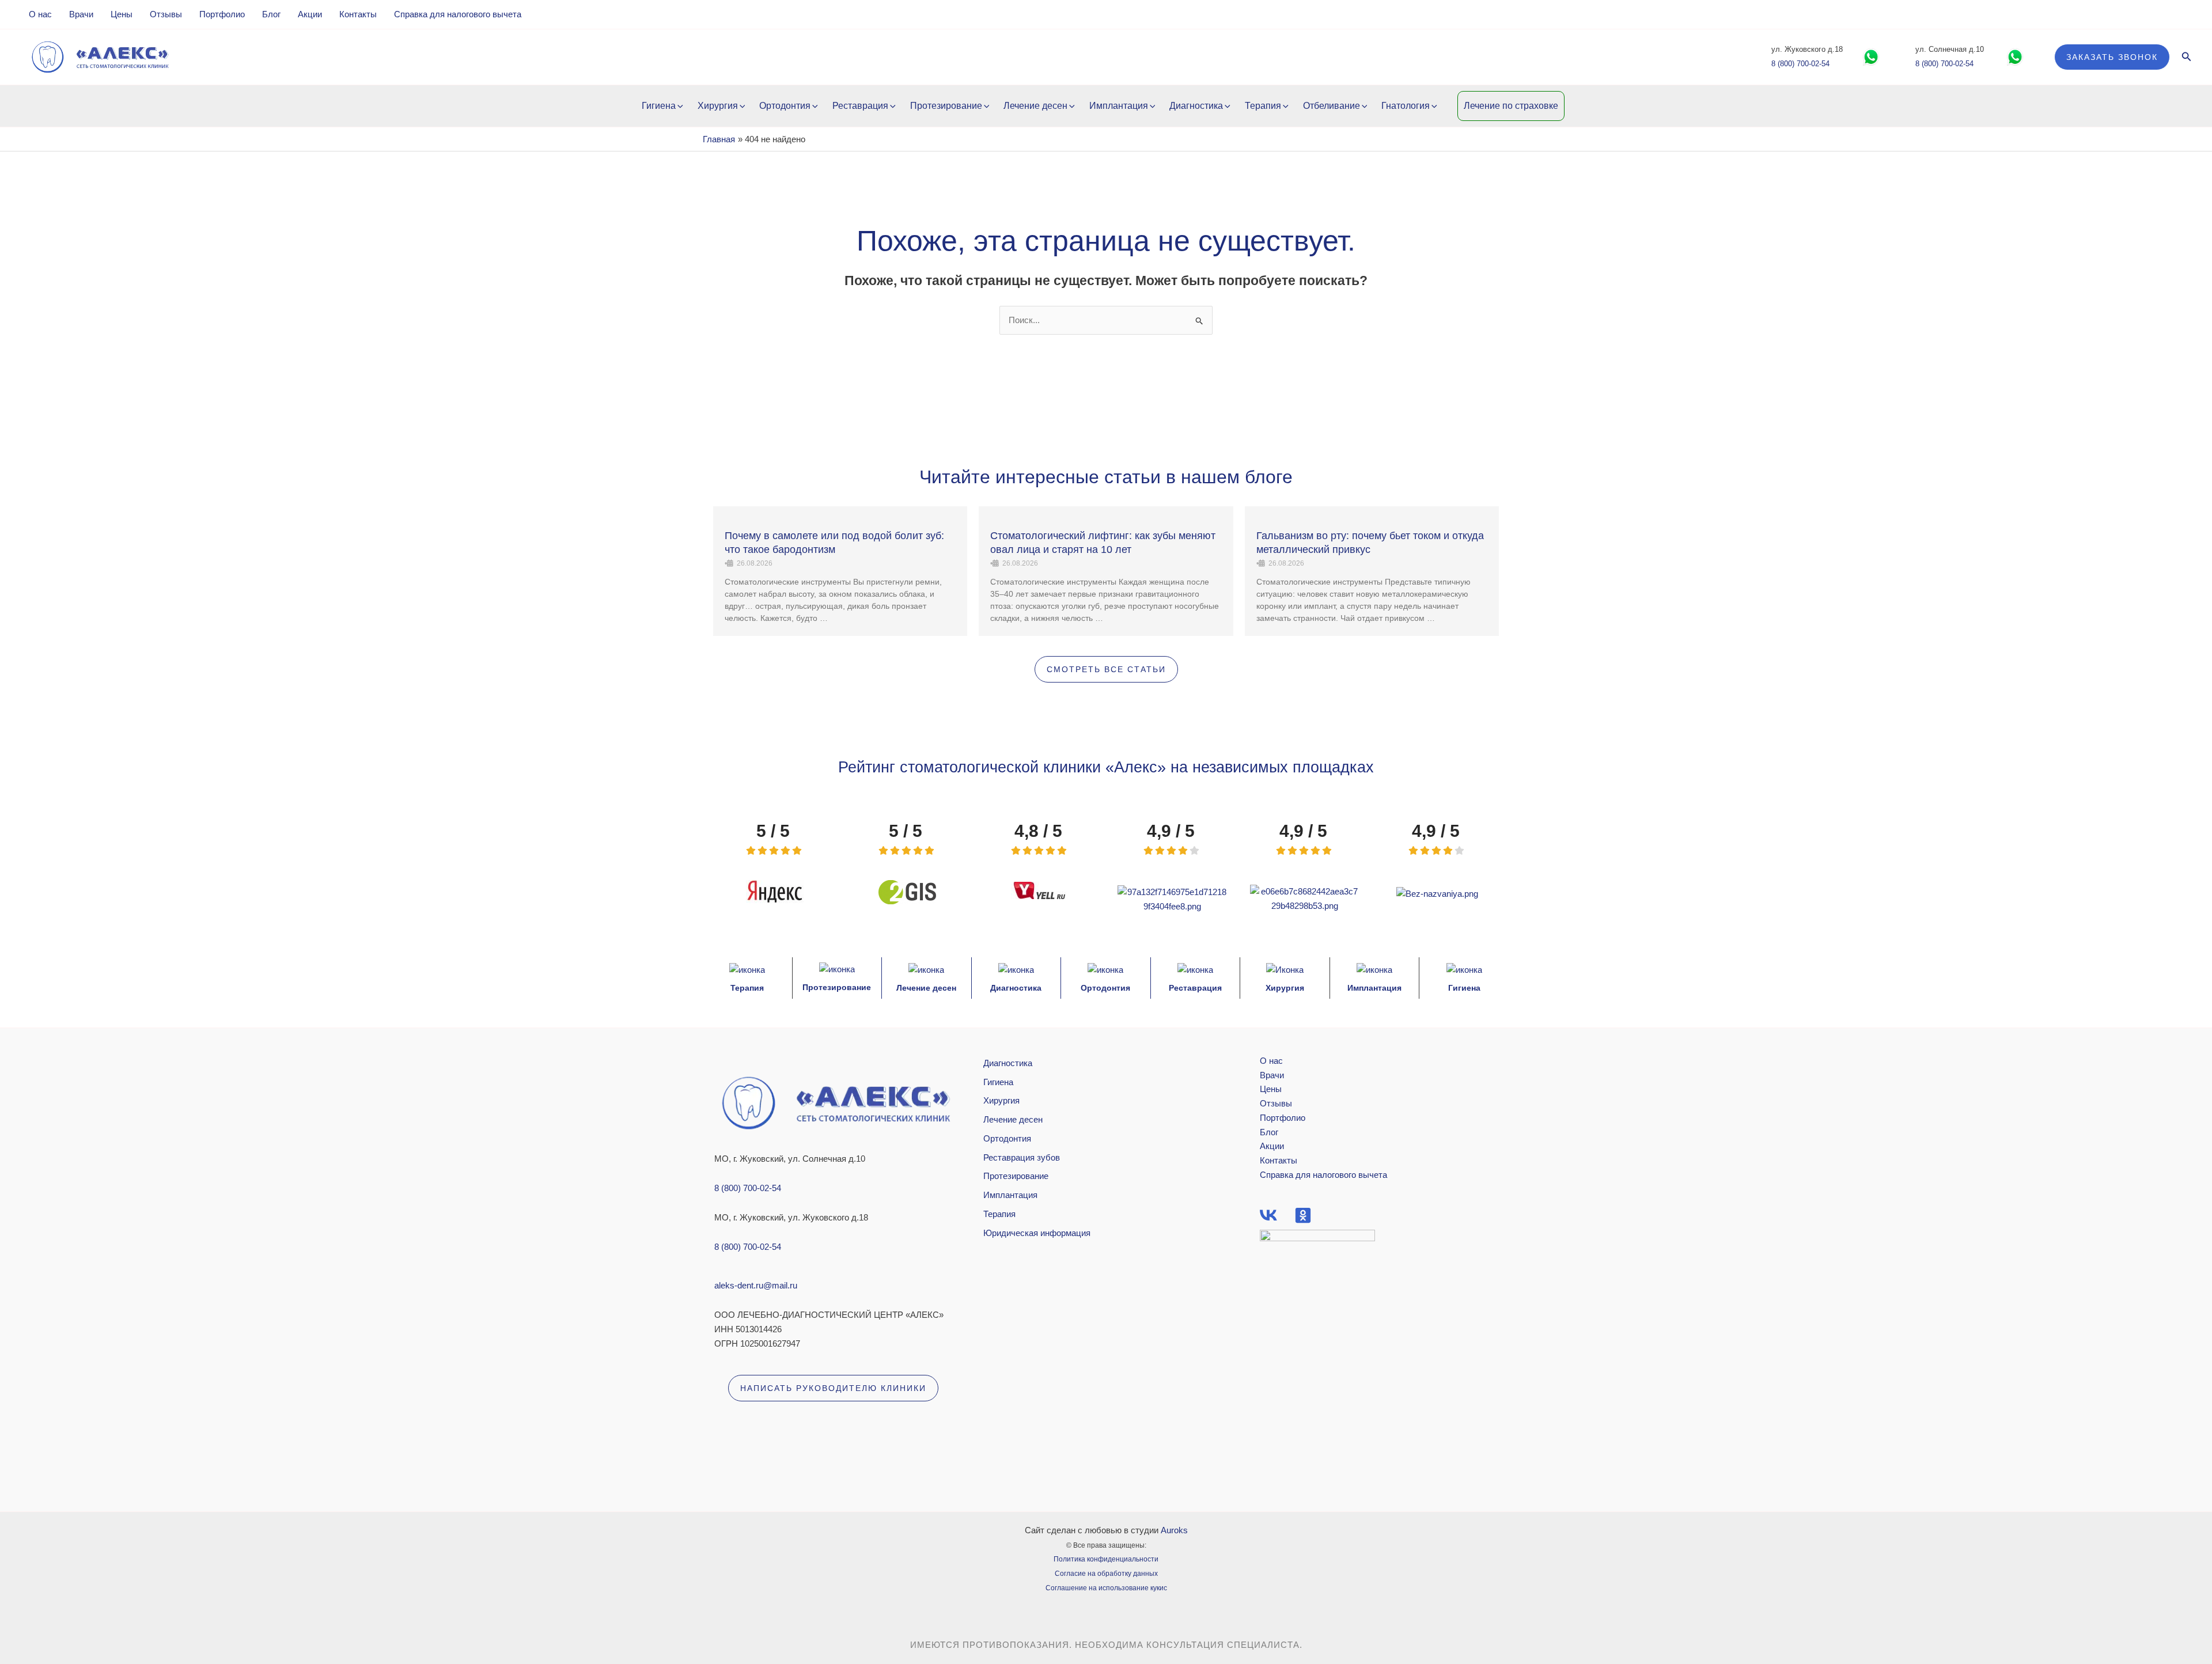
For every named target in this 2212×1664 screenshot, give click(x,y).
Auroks (1174, 1530)
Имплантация (1119, 106)
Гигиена (659, 106)
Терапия (1263, 106)
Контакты (358, 14)
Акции (310, 14)
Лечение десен (1035, 106)
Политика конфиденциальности (1106, 1559)
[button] (2112, 57)
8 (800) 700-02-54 (1800, 64)
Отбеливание (1332, 106)
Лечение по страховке (1511, 106)
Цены (122, 14)
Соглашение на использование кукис (1106, 1588)
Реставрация (860, 106)
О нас (40, 14)
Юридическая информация (1037, 1233)
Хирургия (718, 106)
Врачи (81, 14)
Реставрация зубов (1022, 1157)
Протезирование (946, 106)
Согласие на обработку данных (1106, 1574)
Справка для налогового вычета (458, 14)
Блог (271, 14)
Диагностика (1196, 106)
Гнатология (1406, 106)
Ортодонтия (785, 106)
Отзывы (166, 14)
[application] (679, 106)
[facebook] (1268, 1215)
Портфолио (222, 14)
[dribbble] (1303, 1215)
